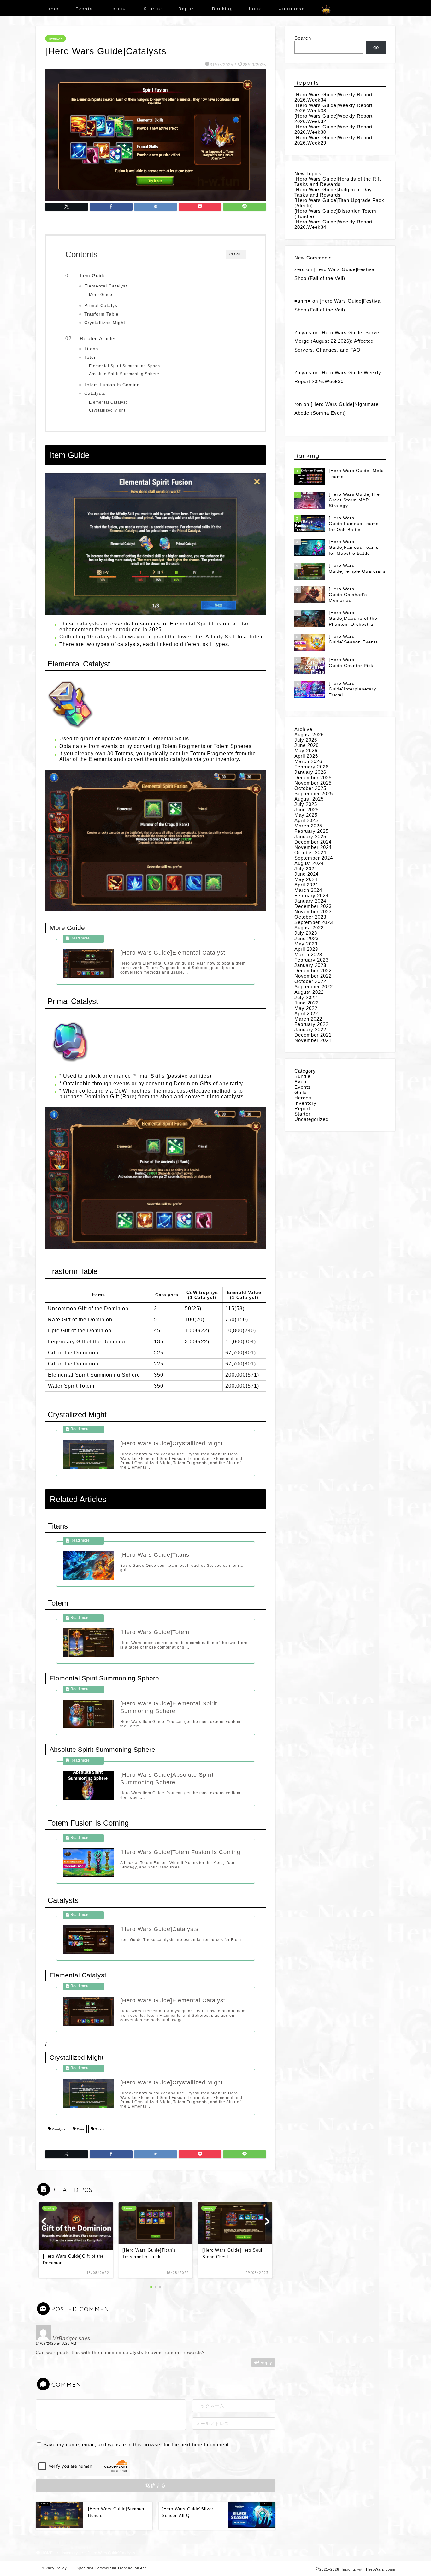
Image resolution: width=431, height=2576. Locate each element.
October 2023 (310, 917)
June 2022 (307, 1003)
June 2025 (307, 810)
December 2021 (313, 1035)
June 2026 (307, 745)
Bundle (302, 1076)
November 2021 (313, 1040)
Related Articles (98, 338)
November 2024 (313, 847)
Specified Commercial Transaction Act (111, 2568)
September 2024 (314, 858)
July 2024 (306, 869)
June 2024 (307, 874)
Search (303, 38)
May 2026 (306, 751)
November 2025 (313, 783)
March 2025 (308, 826)
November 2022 (313, 976)
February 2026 (311, 767)
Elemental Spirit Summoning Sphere (125, 366)
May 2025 (306, 815)
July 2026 (306, 740)
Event (301, 1082)
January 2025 (310, 836)
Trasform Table (101, 314)
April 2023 (306, 949)
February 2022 (311, 1024)
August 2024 (309, 863)
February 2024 (311, 895)
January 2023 (310, 965)
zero (300, 269)
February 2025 (311, 831)
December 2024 (313, 842)
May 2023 (306, 944)
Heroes (118, 9)
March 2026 (308, 761)
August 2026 (309, 734)
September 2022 (314, 987)
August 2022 (309, 992)
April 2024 (306, 885)
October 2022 (310, 981)
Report (187, 9)
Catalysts (95, 393)
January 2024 (310, 901)
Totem (91, 357)
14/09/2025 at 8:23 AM (56, 2343)
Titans (91, 349)
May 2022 (306, 1008)
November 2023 (313, 912)
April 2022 (306, 1013)
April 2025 (306, 820)
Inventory (56, 38)
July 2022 (306, 997)
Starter (153, 9)
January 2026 (310, 772)
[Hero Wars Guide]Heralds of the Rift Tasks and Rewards (338, 181)
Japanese (292, 9)
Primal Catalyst (102, 306)
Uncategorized (311, 1119)
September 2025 (314, 794)
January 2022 (310, 1030)
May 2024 (306, 879)
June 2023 (307, 938)
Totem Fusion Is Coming (112, 385)
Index (256, 9)
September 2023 (314, 922)
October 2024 (310, 853)
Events (84, 9)
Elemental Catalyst (106, 286)
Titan (80, 2130)
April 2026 (306, 756)
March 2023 (308, 954)
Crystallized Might (105, 323)
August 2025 (309, 799)
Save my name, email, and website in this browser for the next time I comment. (137, 2445)
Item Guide (93, 276)
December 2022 (313, 971)
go (376, 47)
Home (51, 9)
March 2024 (308, 890)
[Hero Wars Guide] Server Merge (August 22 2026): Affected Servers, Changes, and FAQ (338, 341)
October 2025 (310, 788)
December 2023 (313, 906)
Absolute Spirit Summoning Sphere (124, 374)
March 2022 (308, 1019)
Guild (301, 1092)
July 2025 (306, 804)
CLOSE (236, 254)
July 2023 (306, 933)
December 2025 (313, 777)
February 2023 (311, 960)
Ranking (223, 9)
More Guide (101, 295)
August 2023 (309, 928)
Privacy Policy (54, 2568)
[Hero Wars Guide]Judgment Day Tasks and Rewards (333, 192)
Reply (266, 2363)
